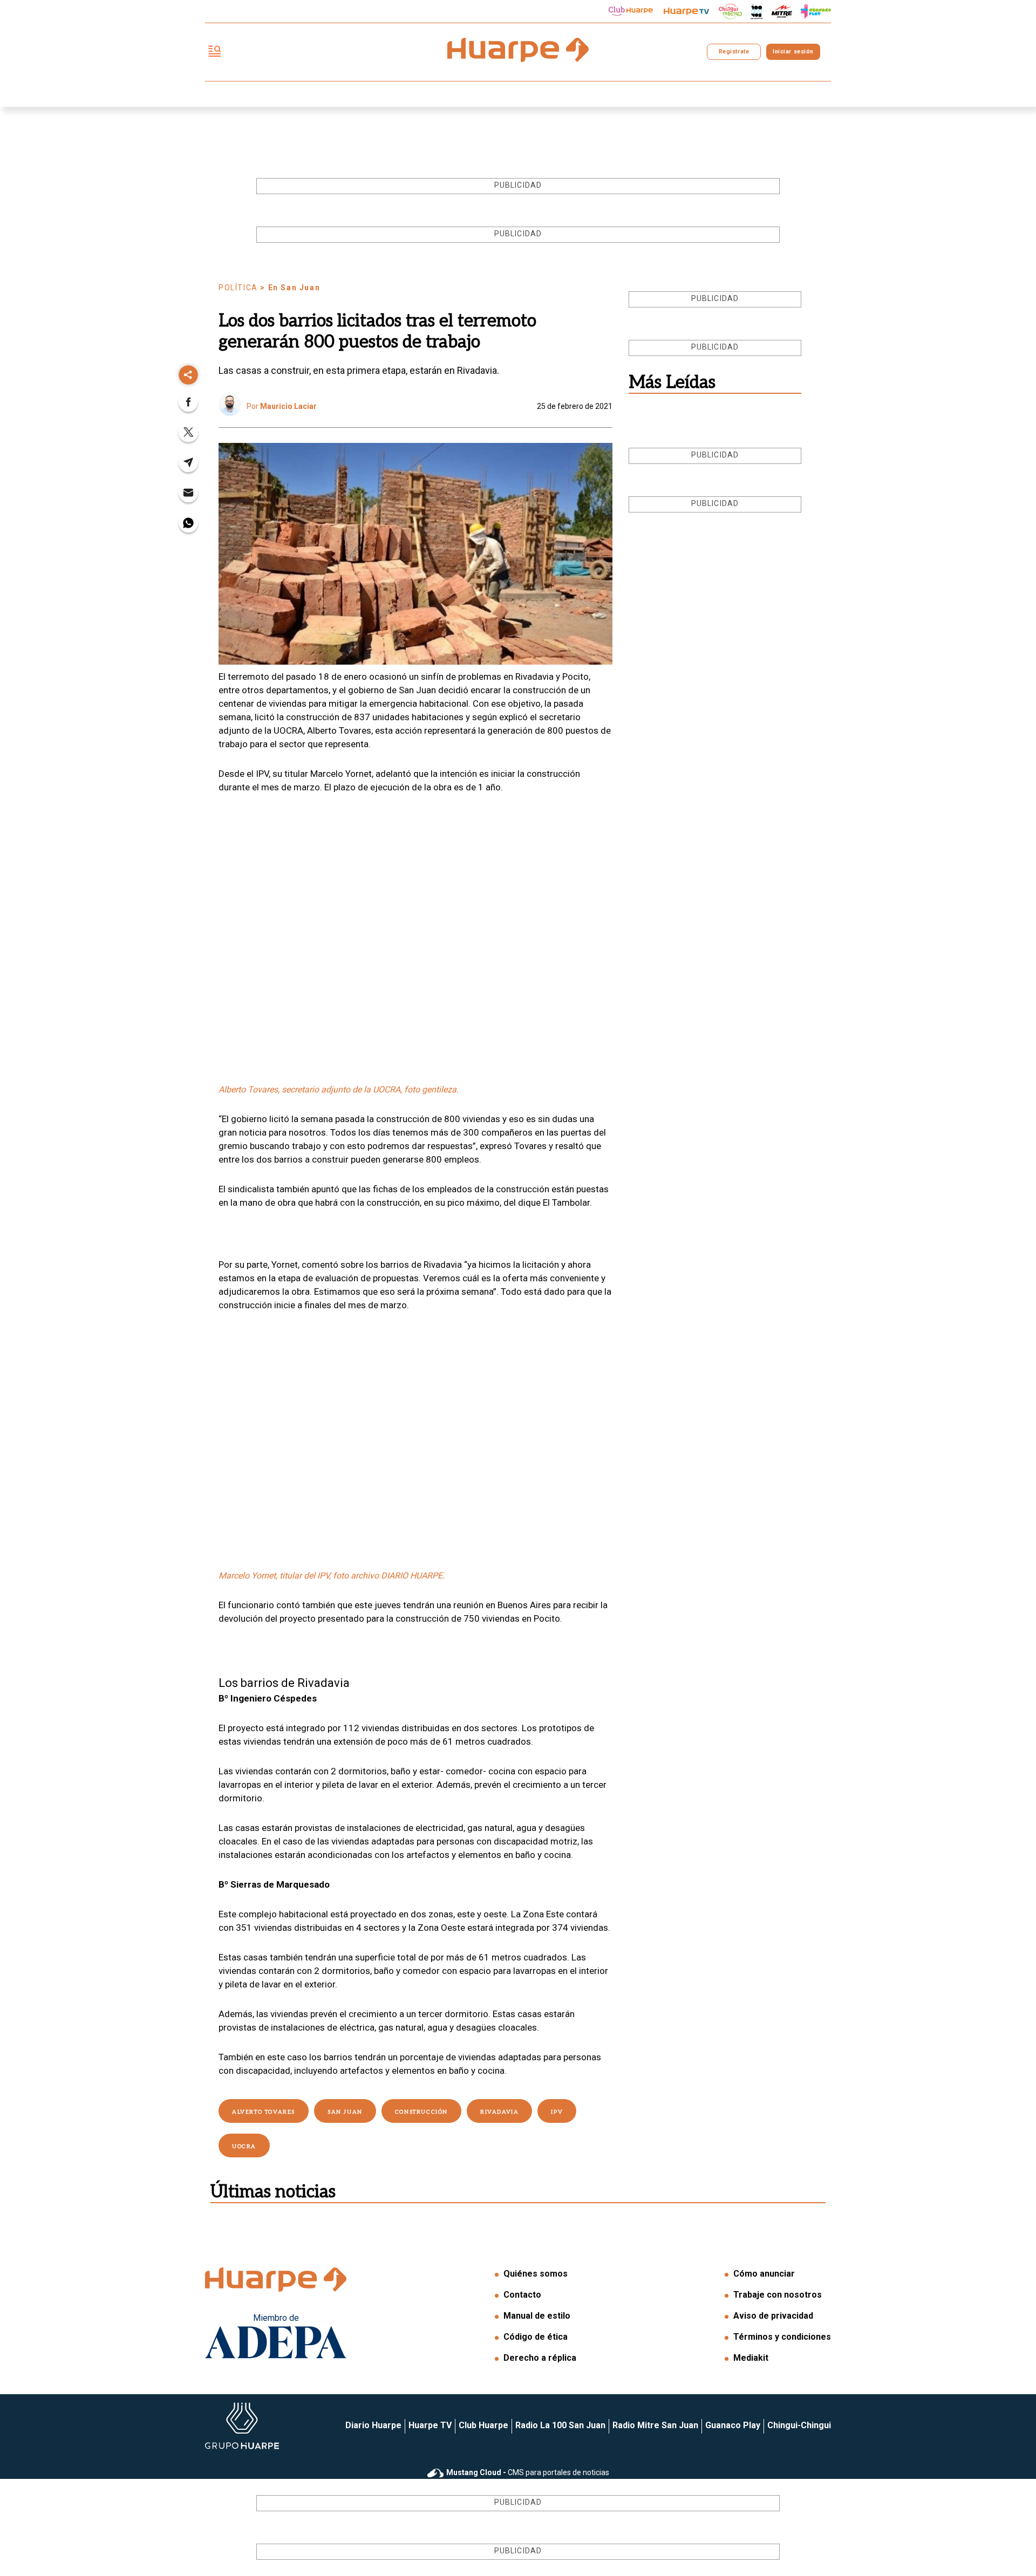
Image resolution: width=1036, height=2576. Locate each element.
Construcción (421, 2112)
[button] (188, 405)
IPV (557, 2112)
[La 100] (757, 12)
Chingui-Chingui (799, 2425)
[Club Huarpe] (631, 11)
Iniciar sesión (793, 52)
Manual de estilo (537, 2316)
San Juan (345, 2112)
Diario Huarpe (373, 2425)
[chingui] (731, 12)
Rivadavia (499, 2112)
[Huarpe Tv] (686, 11)
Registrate (734, 52)
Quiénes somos (536, 2274)
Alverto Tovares (264, 2112)
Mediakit (751, 2358)
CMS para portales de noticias (528, 2472)
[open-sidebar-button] (215, 52)
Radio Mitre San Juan (655, 2425)
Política (238, 288)
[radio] (782, 11)
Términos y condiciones (782, 2337)
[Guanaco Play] (816, 11)
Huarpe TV (430, 2425)
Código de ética (536, 2337)
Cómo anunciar (764, 2274)
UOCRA (244, 2147)
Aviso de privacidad (773, 2316)
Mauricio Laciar (288, 406)
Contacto (522, 2295)
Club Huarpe (483, 2425)
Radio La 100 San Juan (560, 2425)
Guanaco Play (733, 2425)
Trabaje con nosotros (778, 2295)
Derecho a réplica (540, 2358)
